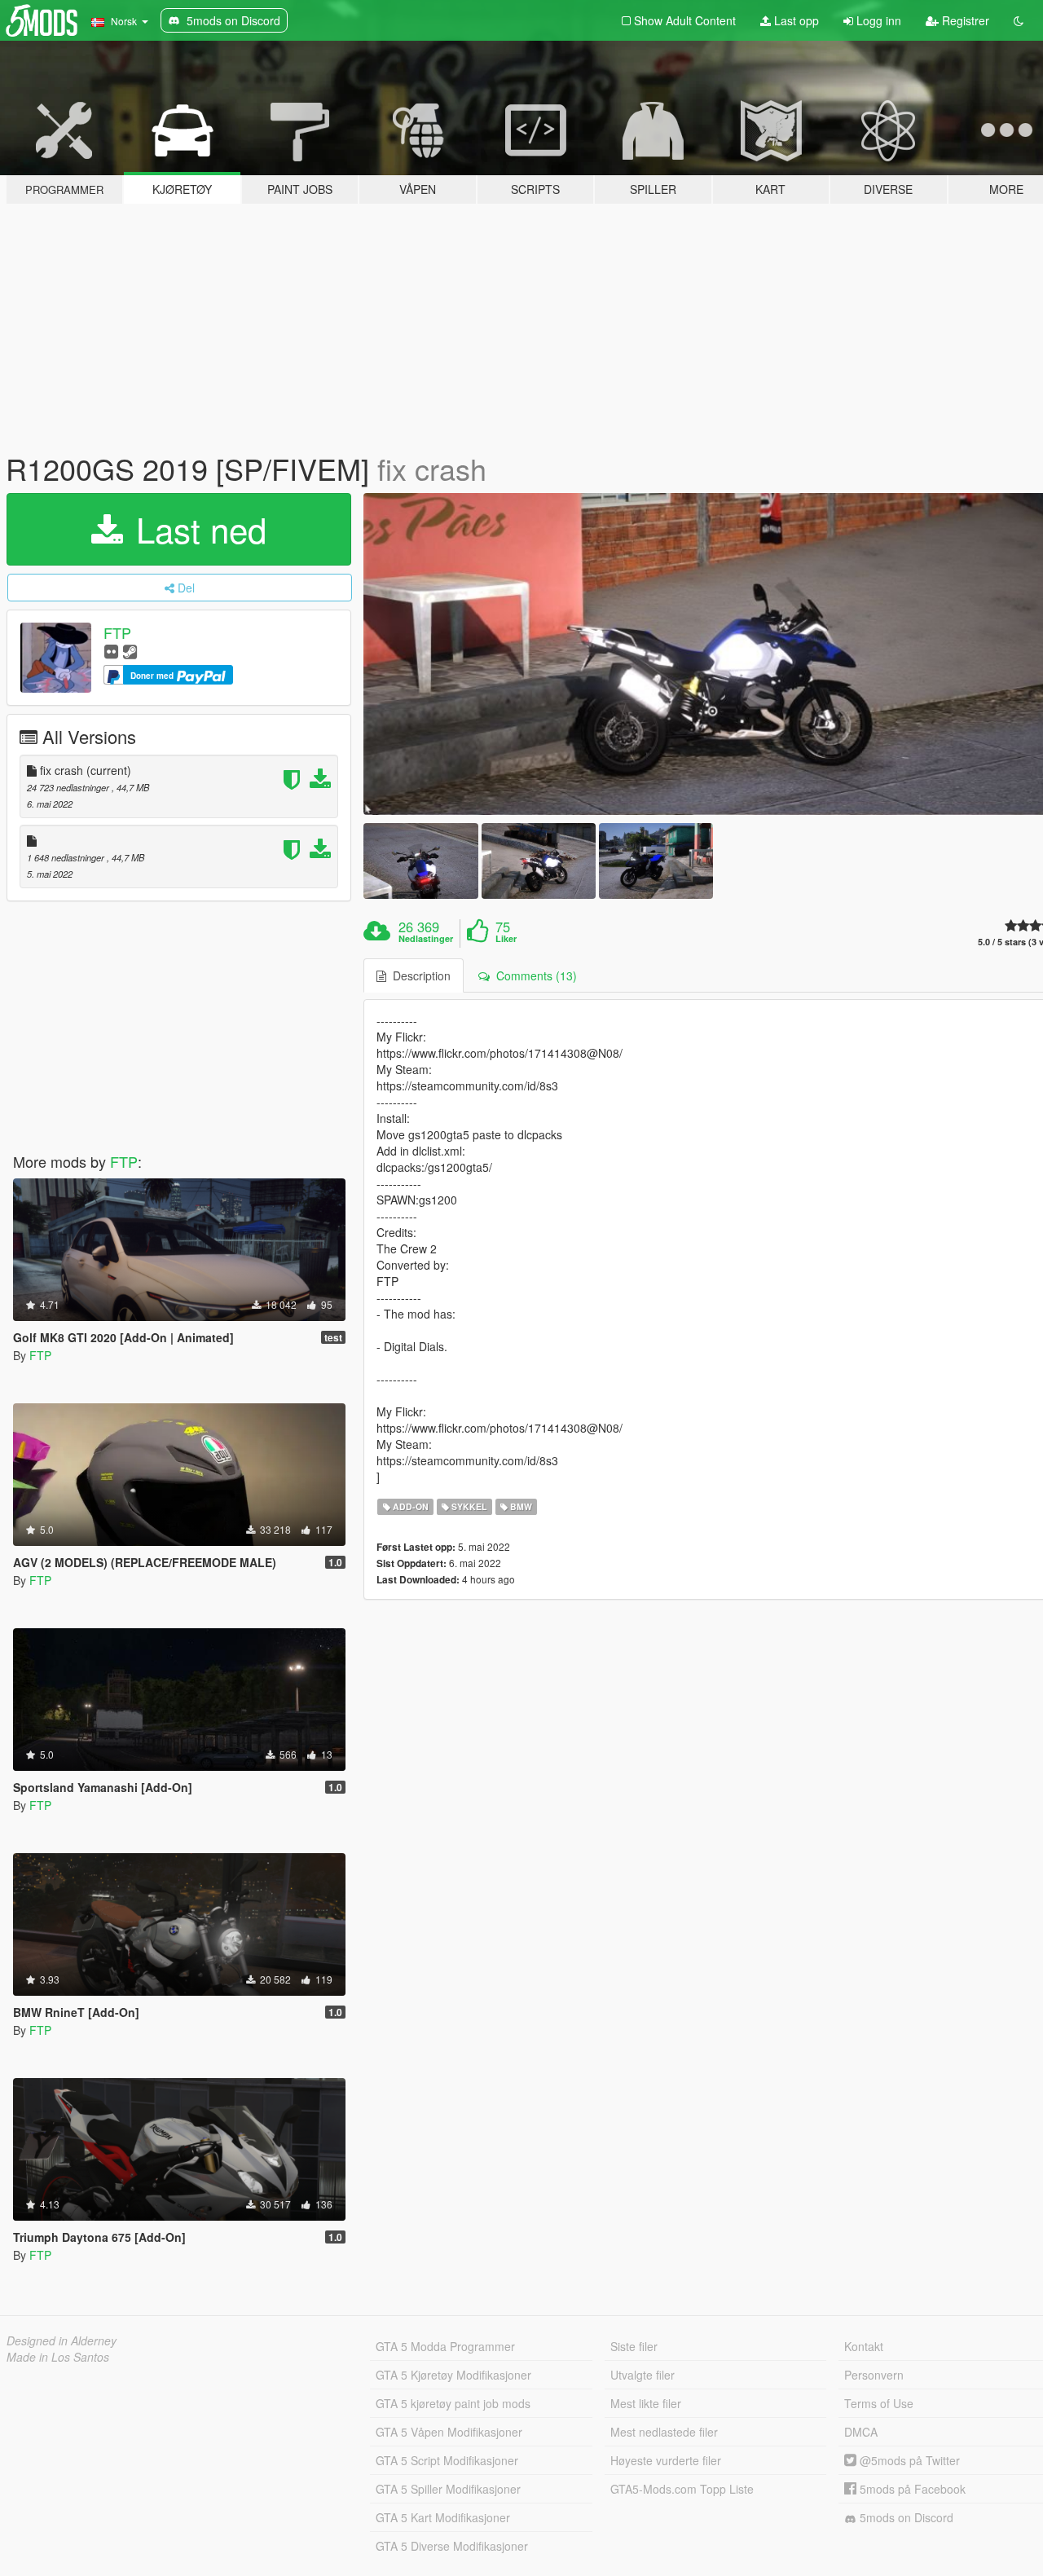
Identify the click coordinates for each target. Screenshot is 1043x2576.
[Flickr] (111, 651)
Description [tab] (418, 975)
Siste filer (634, 2346)
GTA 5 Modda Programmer (445, 2346)
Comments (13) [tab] (533, 975)
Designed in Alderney (62, 2340)
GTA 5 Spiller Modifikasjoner (448, 2489)
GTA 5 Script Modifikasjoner (447, 2460)
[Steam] (130, 651)
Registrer (964, 20)
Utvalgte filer (643, 2375)
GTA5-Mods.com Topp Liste (682, 2489)
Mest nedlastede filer (664, 2432)
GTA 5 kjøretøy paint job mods (453, 2403)
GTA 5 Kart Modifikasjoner (443, 2517)
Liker (506, 939)
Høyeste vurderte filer (666, 2460)
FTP (117, 632)
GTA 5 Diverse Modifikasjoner (452, 2546)
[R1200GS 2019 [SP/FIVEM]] (420, 861)
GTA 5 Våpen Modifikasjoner (449, 2432)
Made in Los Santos (58, 2357)
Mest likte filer (646, 2403)
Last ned (196, 529)
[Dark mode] (1019, 20)
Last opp (795, 20)
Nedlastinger (426, 939)
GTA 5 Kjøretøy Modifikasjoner (453, 2375)
